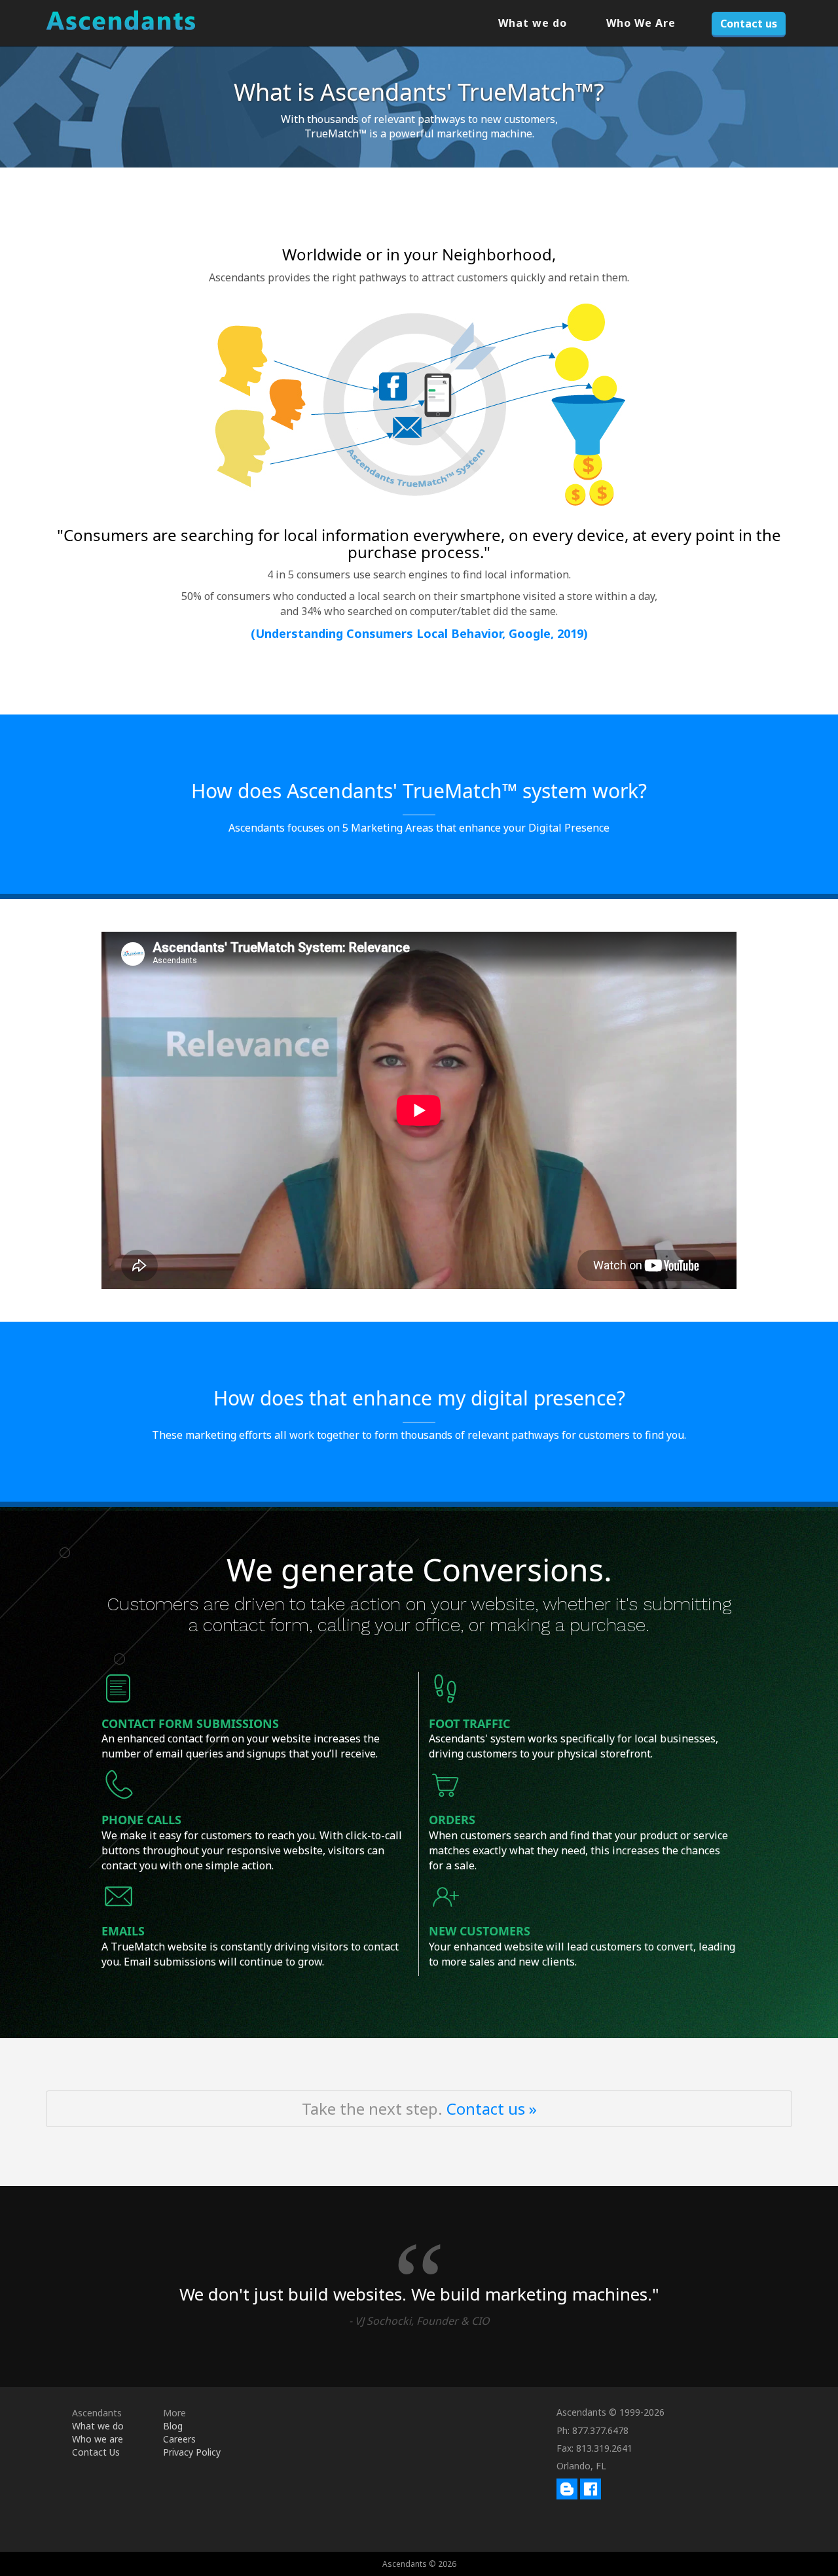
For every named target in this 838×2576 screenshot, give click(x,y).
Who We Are (641, 23)
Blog (173, 2426)
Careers (179, 2439)
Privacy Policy (192, 2452)
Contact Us (96, 2452)
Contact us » (492, 2108)
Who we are (98, 2439)
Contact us (749, 24)
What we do (533, 23)
